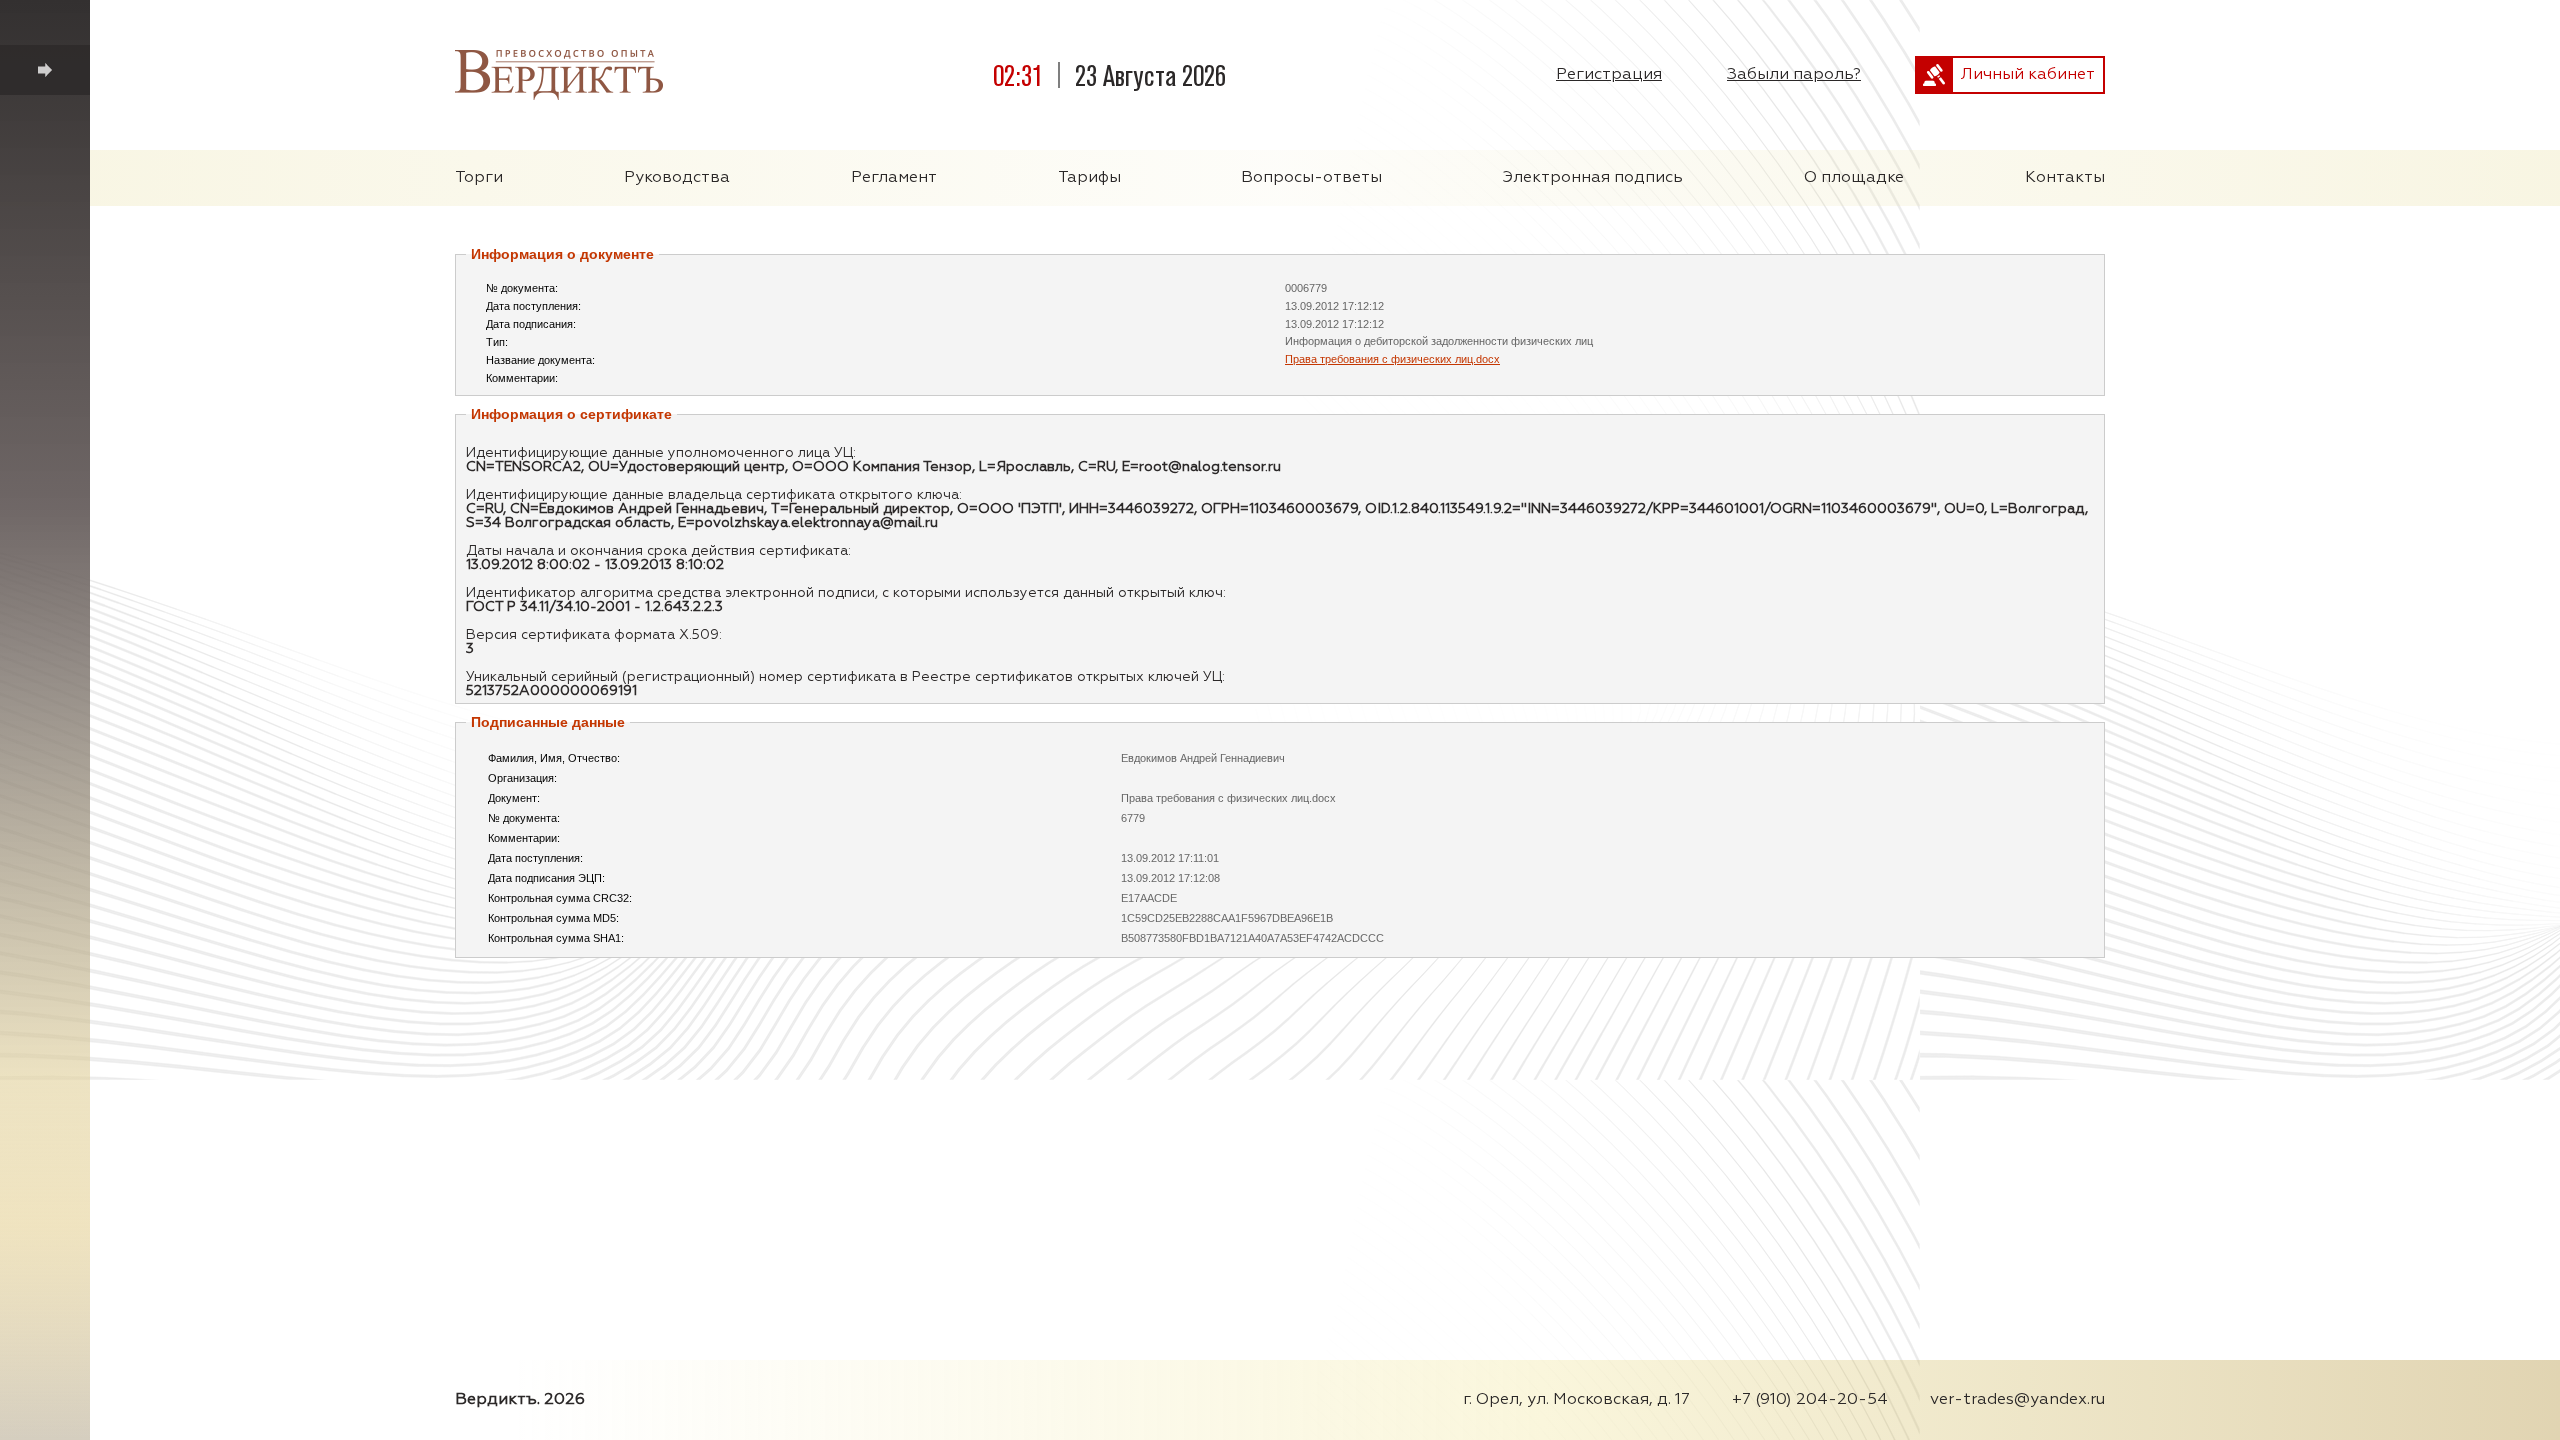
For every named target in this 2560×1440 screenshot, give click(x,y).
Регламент (894, 178)
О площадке (1854, 178)
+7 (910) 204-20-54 (1810, 1400)
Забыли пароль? (1794, 75)
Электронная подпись (1593, 178)
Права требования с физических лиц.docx (1392, 359)
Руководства (677, 178)
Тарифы (1089, 178)
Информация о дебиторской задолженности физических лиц (1439, 341)
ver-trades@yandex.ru (2017, 1400)
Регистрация (1609, 75)
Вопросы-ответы (1311, 178)
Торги (479, 178)
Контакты (2065, 178)
